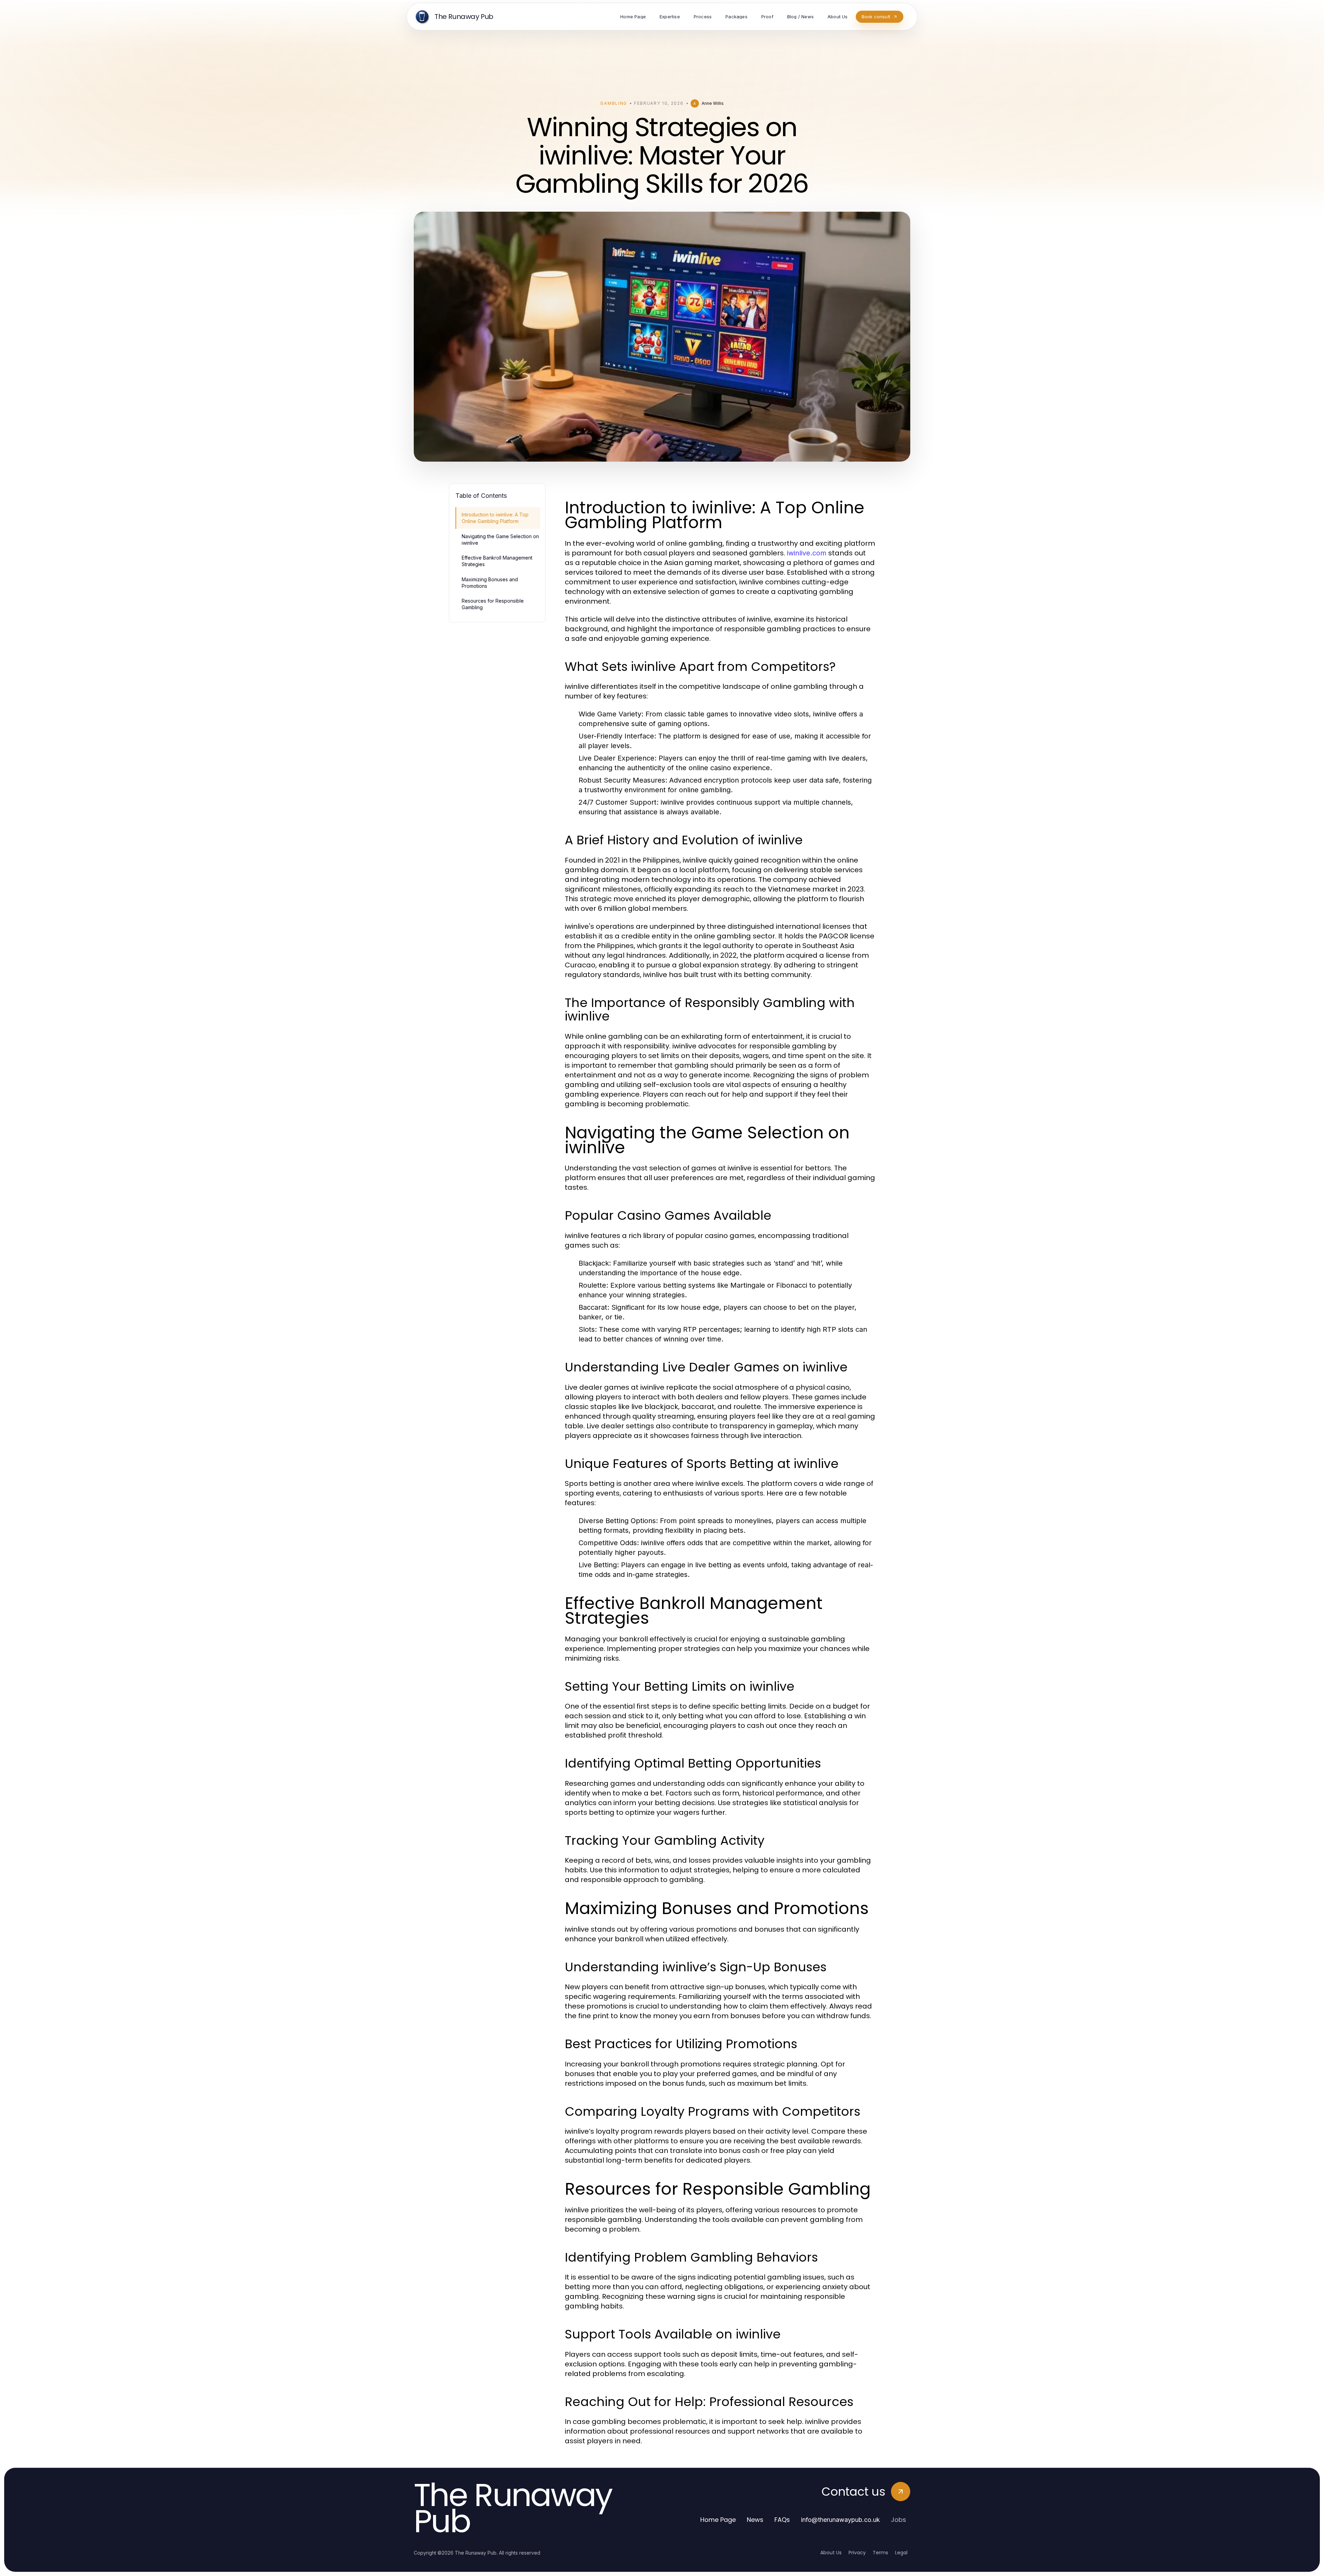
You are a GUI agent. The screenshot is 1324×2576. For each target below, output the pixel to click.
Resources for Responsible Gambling (493, 604)
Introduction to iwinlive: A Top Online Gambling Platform (495, 518)
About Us (831, 2553)
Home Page (718, 2520)
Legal (901, 2553)
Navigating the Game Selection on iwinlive (500, 540)
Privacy (857, 2553)
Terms (880, 2553)
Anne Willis (713, 103)
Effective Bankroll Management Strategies (497, 561)
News (755, 2520)
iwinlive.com (807, 553)
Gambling (614, 103)
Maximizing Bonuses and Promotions (490, 583)
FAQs (782, 2520)
